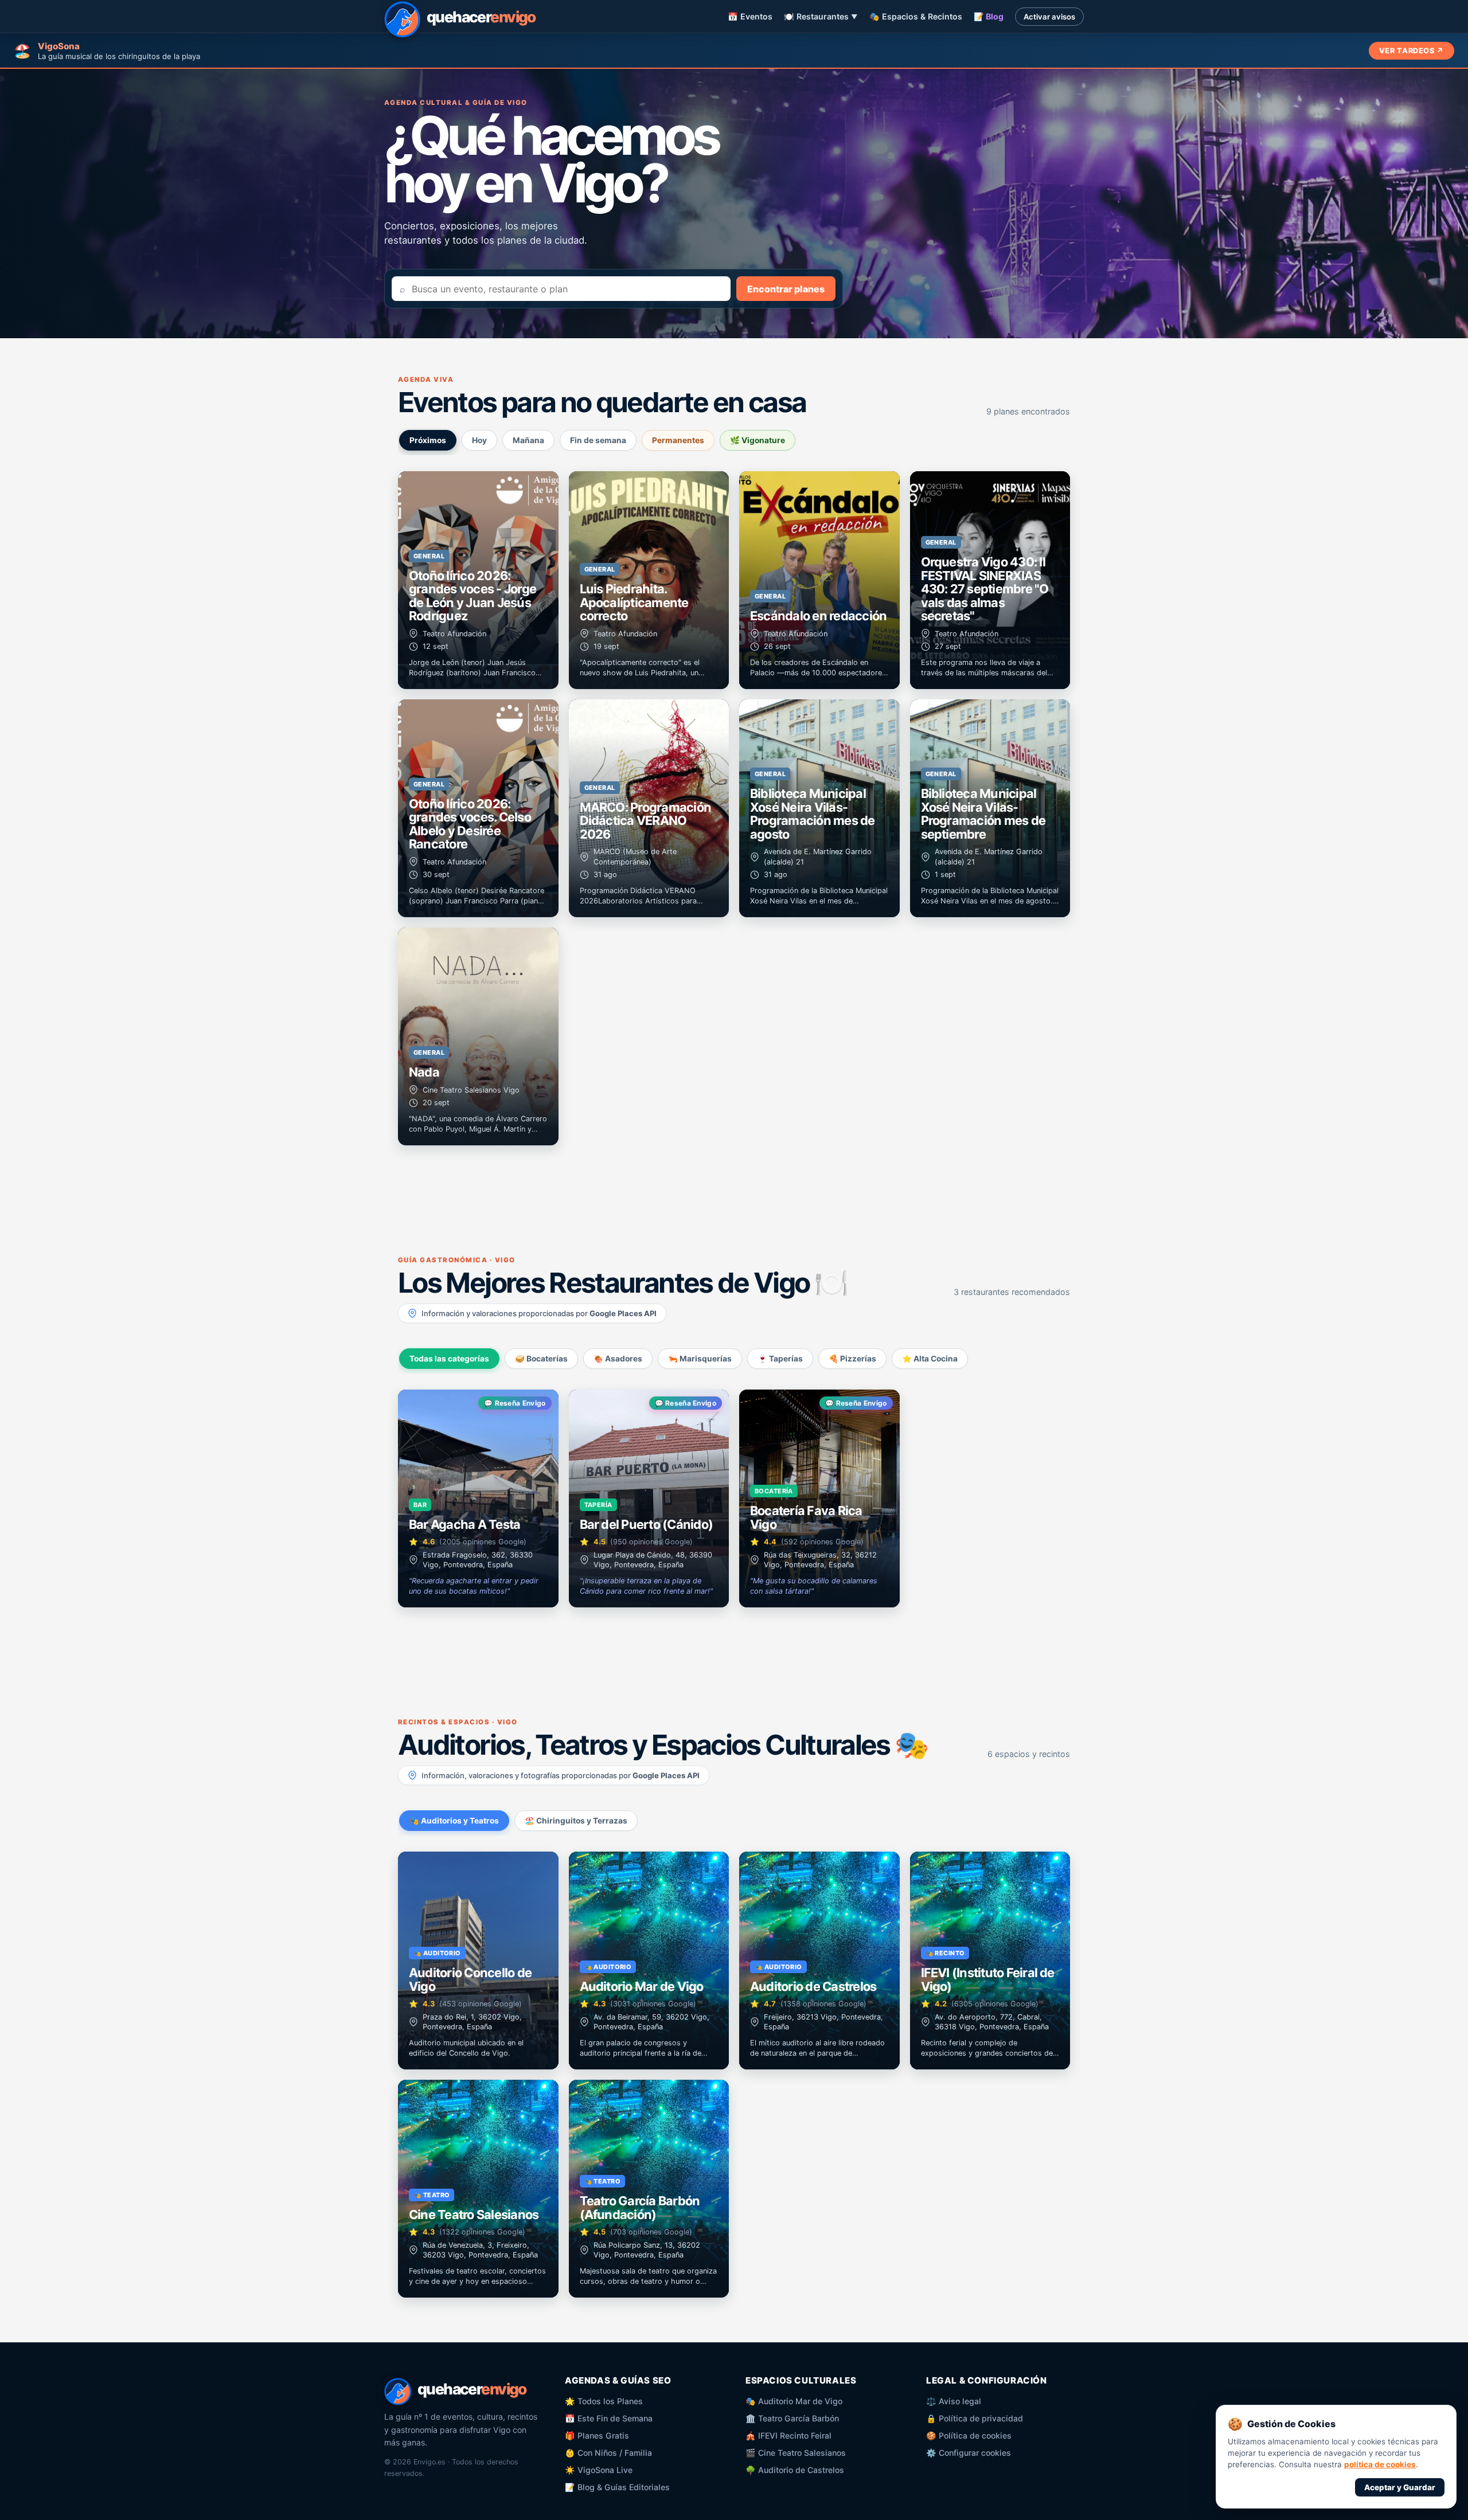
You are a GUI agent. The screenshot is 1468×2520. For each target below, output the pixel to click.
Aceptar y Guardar (1400, 2487)
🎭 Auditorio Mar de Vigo (794, 2401)
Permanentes (678, 440)
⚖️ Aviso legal (954, 2401)
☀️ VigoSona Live (599, 2470)
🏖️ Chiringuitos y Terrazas (576, 1821)
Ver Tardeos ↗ (1412, 51)
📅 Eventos (750, 16)
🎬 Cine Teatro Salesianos (796, 2453)
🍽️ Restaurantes (821, 16)
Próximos (428, 440)
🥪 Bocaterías (541, 1359)
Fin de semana (598, 440)
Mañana (528, 440)
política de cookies (1380, 2464)
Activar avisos (1049, 17)
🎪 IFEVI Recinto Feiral (788, 2435)
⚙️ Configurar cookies (969, 2453)
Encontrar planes (786, 289)
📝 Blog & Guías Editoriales (617, 2487)
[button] (478, 580)
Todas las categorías (449, 1359)
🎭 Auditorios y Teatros (454, 1821)
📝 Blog (989, 16)
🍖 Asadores (618, 1359)
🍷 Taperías (780, 1359)
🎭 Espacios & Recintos (916, 16)
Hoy (479, 440)
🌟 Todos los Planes (604, 2401)
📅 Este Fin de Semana (609, 2418)
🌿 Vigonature (758, 440)
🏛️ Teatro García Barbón (792, 2418)
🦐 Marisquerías (700, 1359)
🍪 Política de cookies (969, 2435)
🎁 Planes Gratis (597, 2435)
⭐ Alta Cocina (930, 1359)
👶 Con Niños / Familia (608, 2453)
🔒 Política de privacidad (975, 2418)
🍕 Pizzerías (852, 1359)
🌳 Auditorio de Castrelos (795, 2470)
